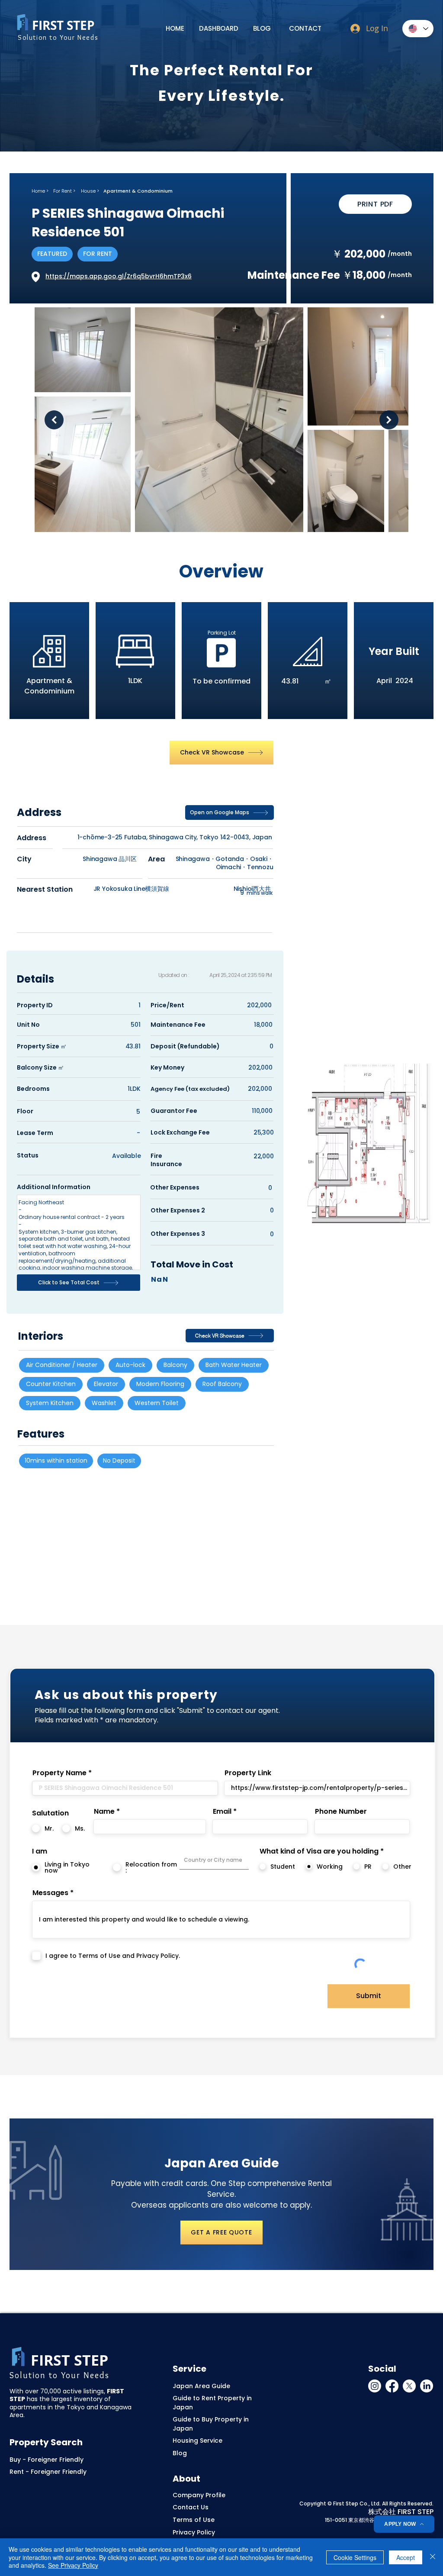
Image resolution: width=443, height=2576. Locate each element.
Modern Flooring (160, 1384)
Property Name (59, 1773)
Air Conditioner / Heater (62, 1365)
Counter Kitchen (51, 1384)
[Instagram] (375, 2386)
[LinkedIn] (427, 2386)
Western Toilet (157, 1403)
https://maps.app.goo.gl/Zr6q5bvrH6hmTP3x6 (119, 276)
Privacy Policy (194, 2532)
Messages (50, 1893)
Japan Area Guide (201, 2386)
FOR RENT (98, 254)
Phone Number (341, 1812)
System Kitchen (50, 1403)
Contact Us (191, 2507)
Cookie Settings (355, 2557)
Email (222, 1812)
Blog (180, 2453)
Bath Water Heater (234, 1365)
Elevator (106, 1384)
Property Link (248, 1773)
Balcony (175, 1365)
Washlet (104, 1403)
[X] (409, 2386)
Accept (406, 2557)
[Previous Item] (54, 420)
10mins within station (56, 1460)
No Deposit (119, 1460)
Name (104, 1812)
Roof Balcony (222, 1384)
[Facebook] (392, 2386)
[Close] (433, 2557)
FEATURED (52, 254)
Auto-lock (130, 1365)
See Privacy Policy (73, 2565)
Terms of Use (194, 2520)
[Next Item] (389, 420)
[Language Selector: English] (418, 29)
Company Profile (199, 2495)
